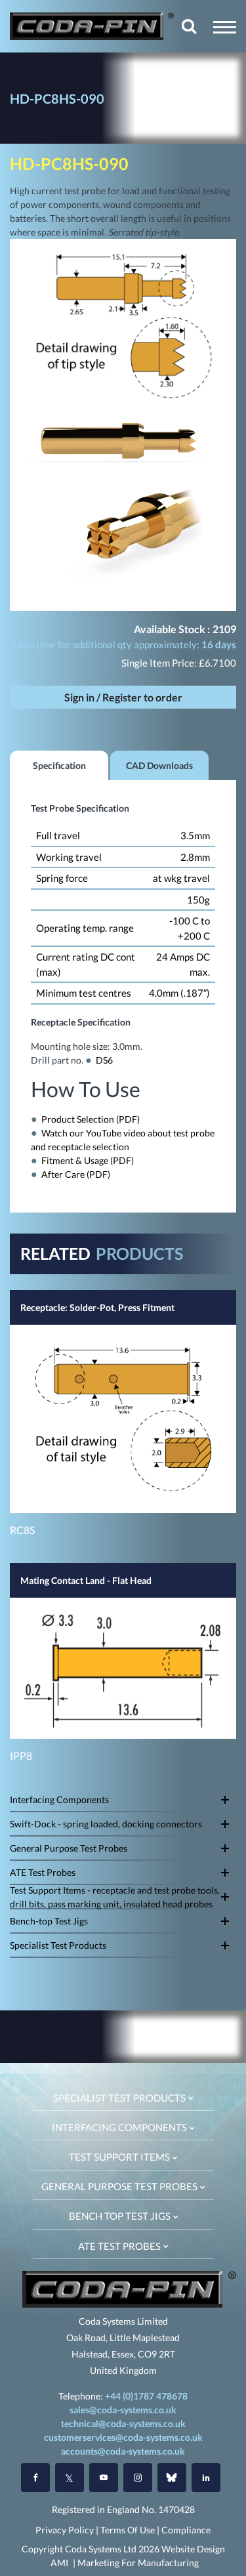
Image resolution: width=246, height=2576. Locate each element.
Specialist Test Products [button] (120, 2098)
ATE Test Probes (43, 1872)
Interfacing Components (59, 1799)
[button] (225, 27)
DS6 (104, 1060)
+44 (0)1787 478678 (146, 2396)
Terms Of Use (128, 2530)
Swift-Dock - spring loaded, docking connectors (106, 1824)
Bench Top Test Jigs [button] (121, 2216)
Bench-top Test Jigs (49, 1921)
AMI (59, 2563)
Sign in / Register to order (123, 697)
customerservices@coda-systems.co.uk (123, 2437)
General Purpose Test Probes (69, 1848)
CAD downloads (159, 765)
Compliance (186, 2530)
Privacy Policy (65, 2530)
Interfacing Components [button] (120, 2127)
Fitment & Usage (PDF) (88, 1160)
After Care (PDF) (76, 1174)
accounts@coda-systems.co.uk (123, 2451)
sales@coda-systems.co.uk (123, 2410)
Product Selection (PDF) (91, 1119)
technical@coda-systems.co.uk (123, 2423)
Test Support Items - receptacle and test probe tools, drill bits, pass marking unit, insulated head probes (115, 1897)
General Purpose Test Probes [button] (120, 2186)
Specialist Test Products (58, 1945)
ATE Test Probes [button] (120, 2246)
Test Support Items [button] (120, 2157)
